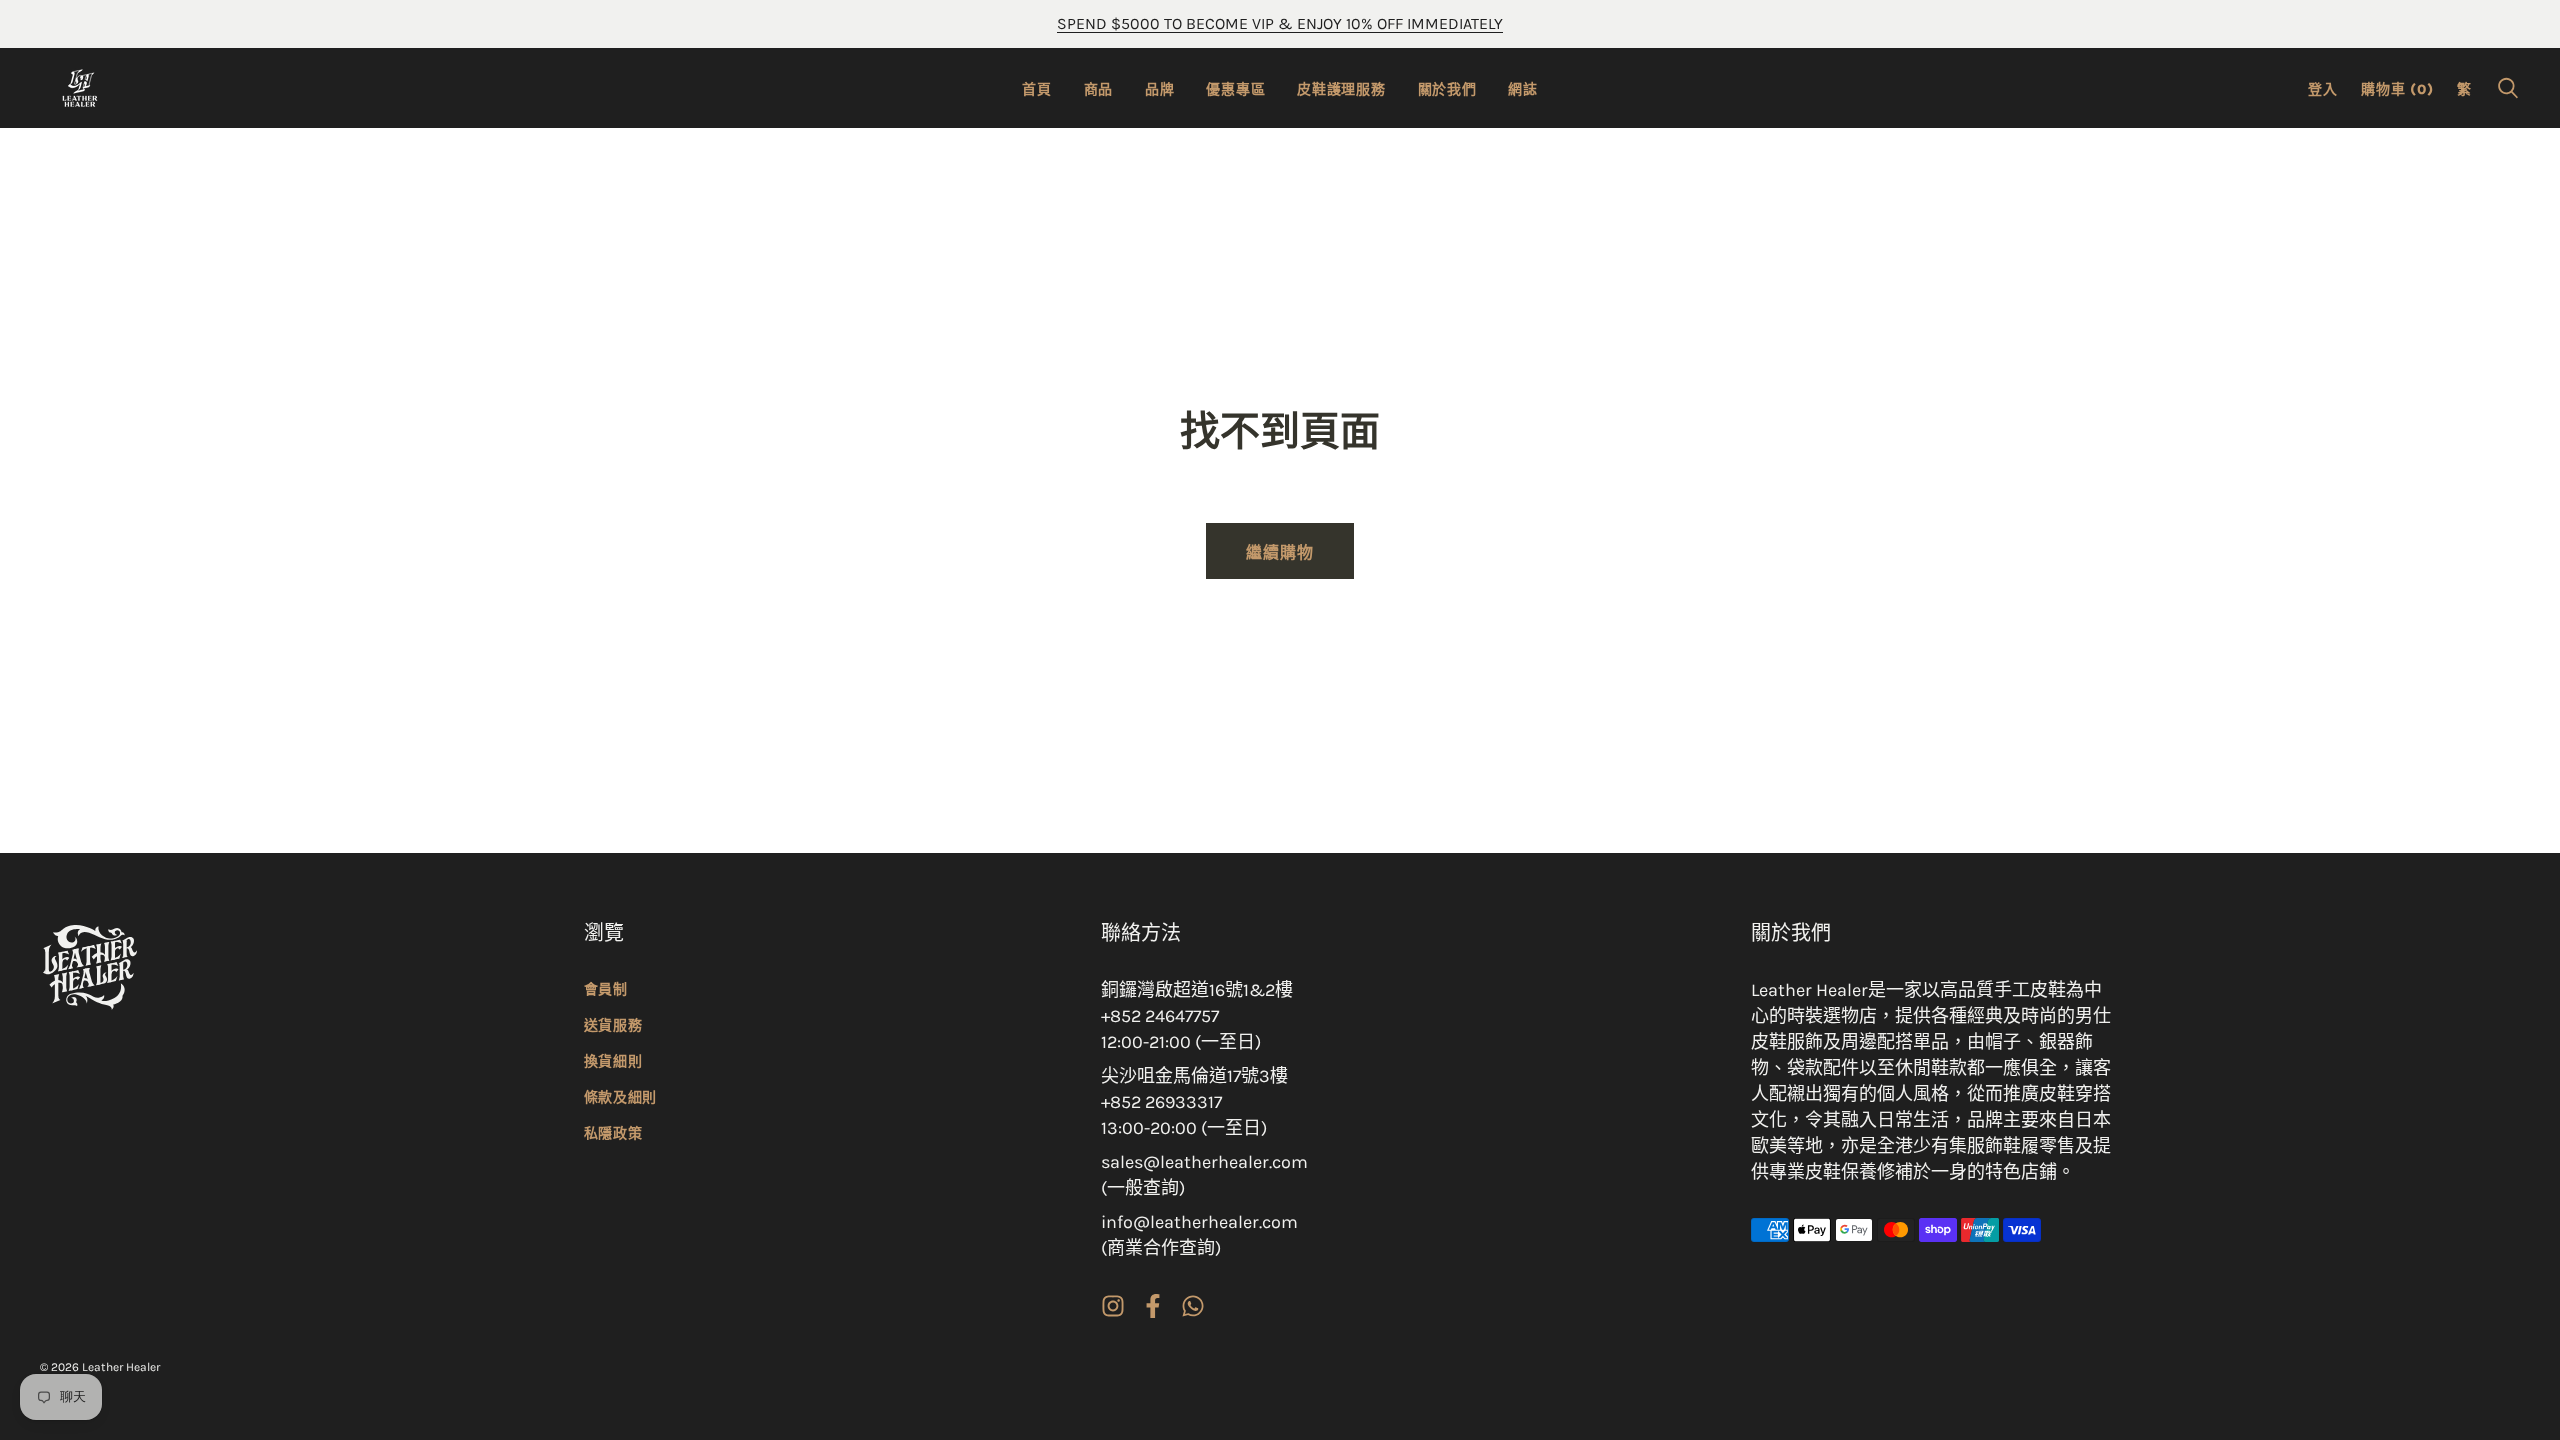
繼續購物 (1279, 552)
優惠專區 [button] (1235, 89)
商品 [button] (1098, 89)
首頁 (1036, 89)
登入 (2322, 89)
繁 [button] (2464, 89)
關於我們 (1447, 89)
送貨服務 (613, 1025)
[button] (2508, 88)
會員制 (606, 989)
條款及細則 (621, 1097)
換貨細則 (613, 1061)
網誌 (1522, 89)
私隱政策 (613, 1133)
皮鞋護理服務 (1341, 89)
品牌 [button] (1159, 89)
